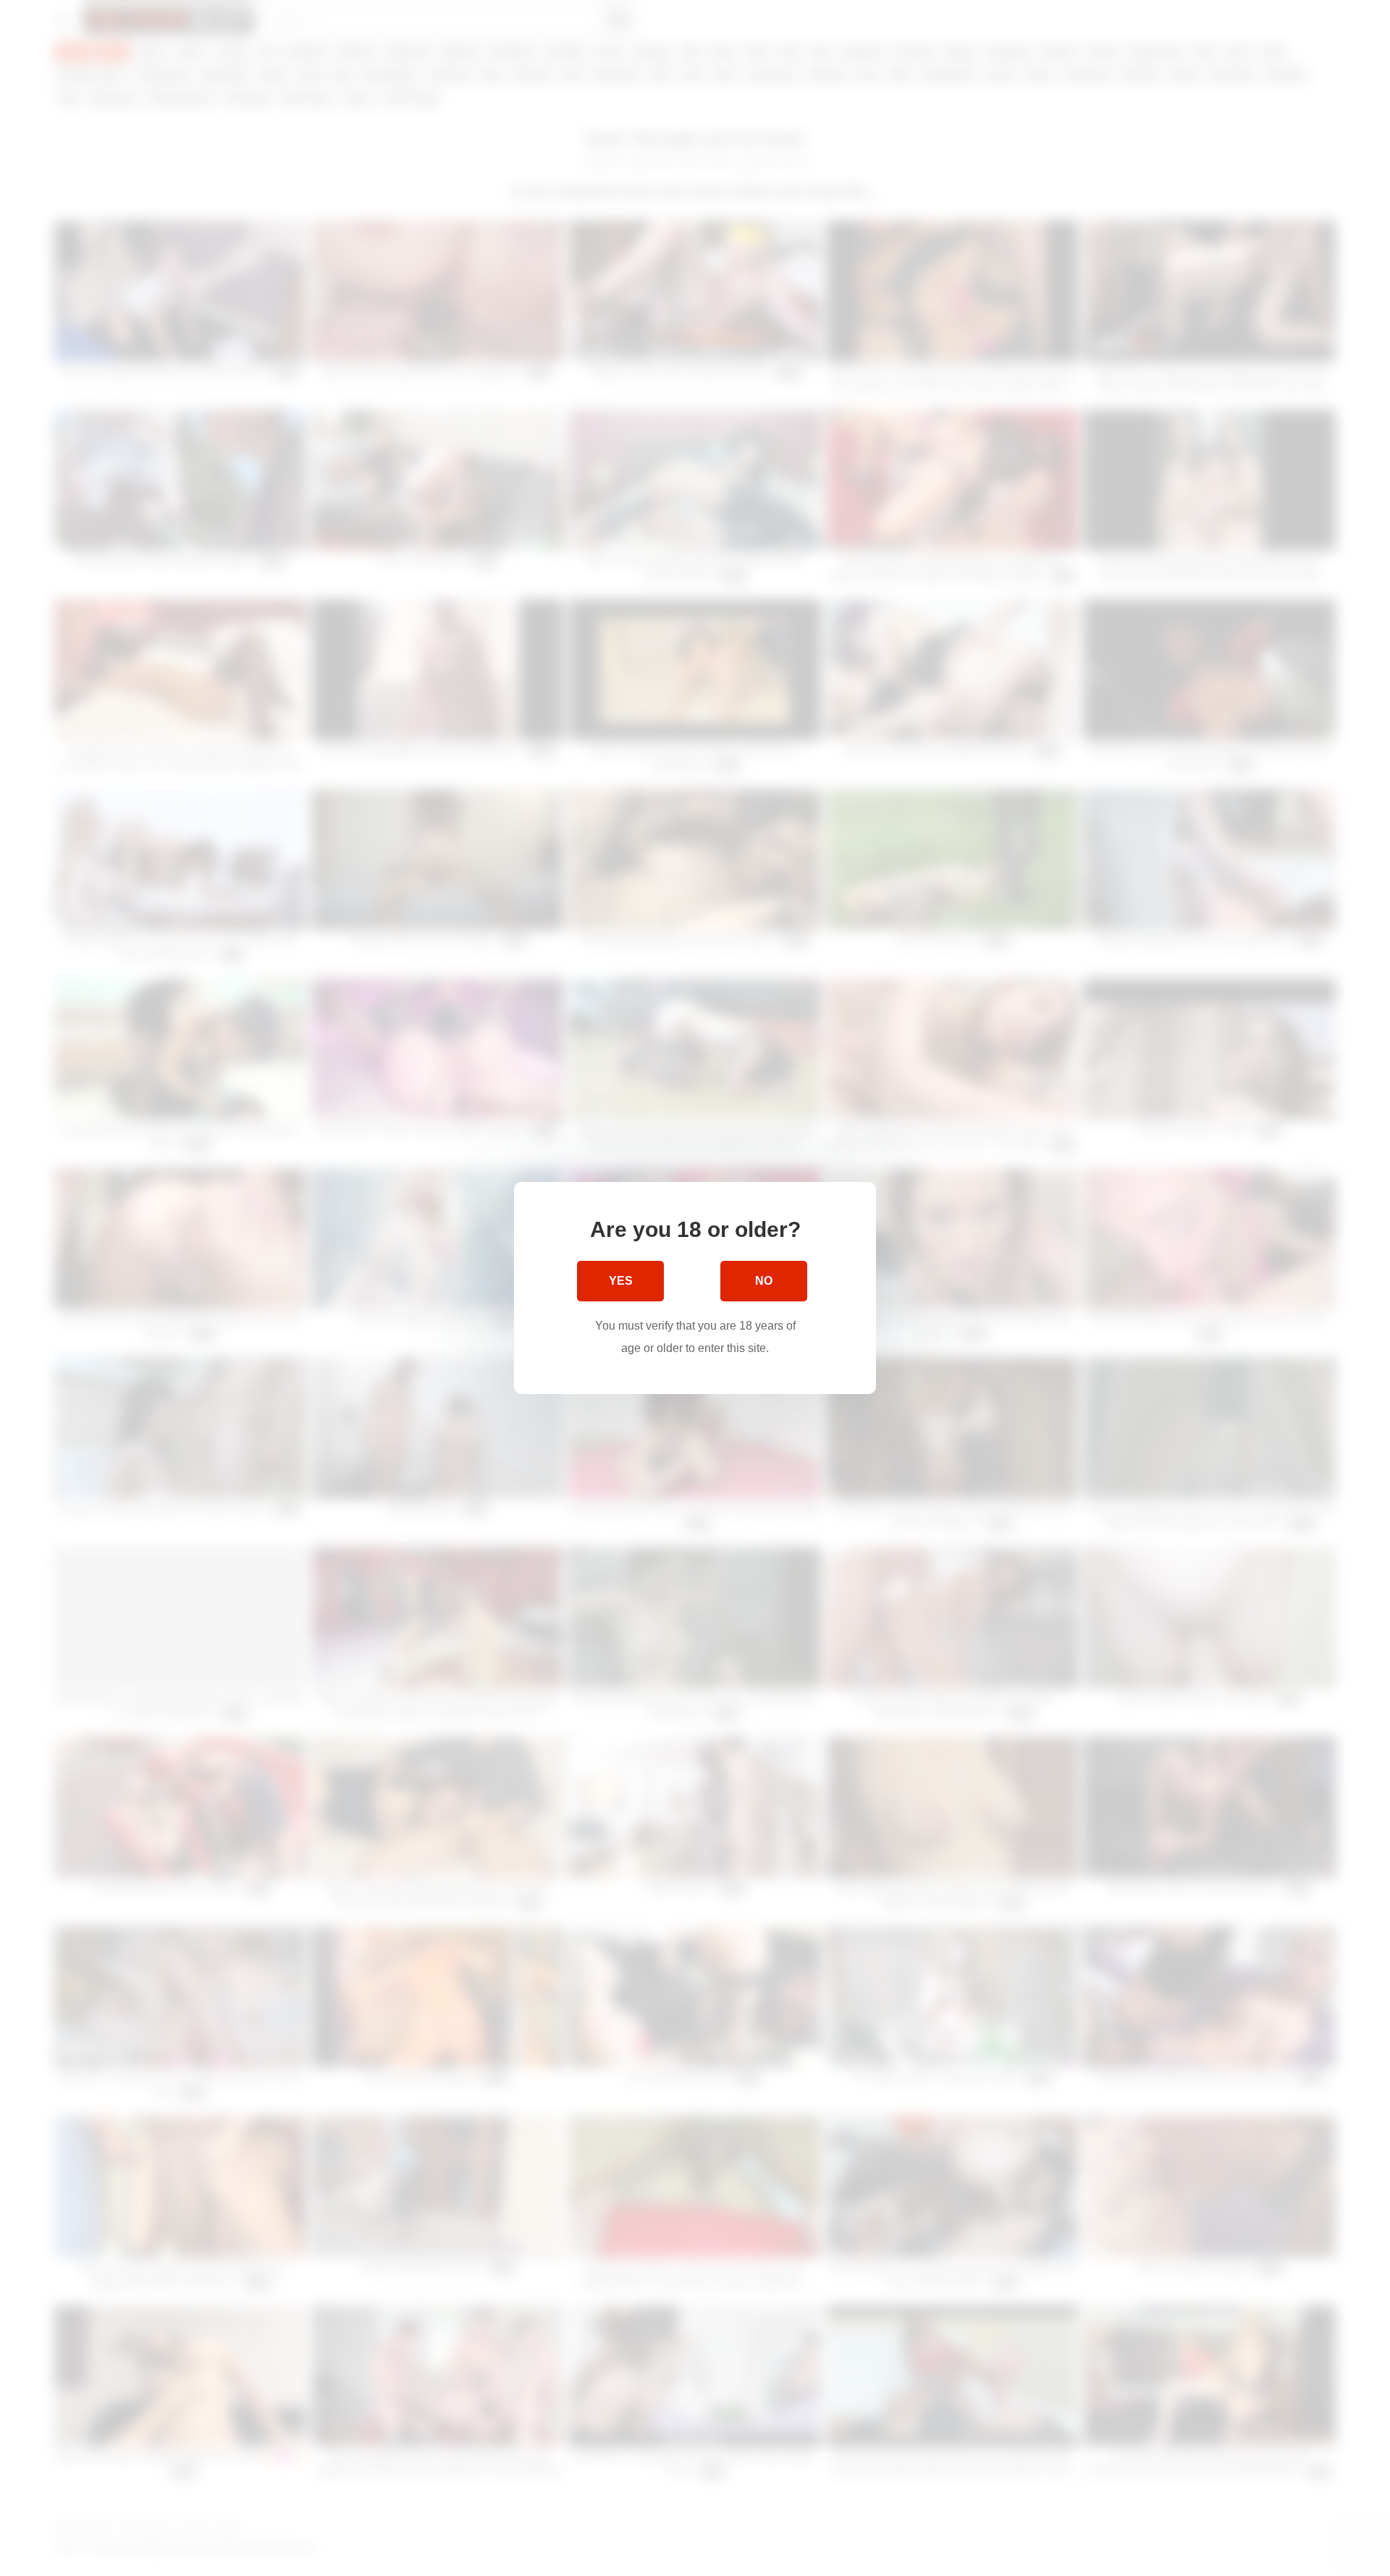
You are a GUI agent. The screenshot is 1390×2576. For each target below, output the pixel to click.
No (764, 1281)
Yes (621, 1281)
